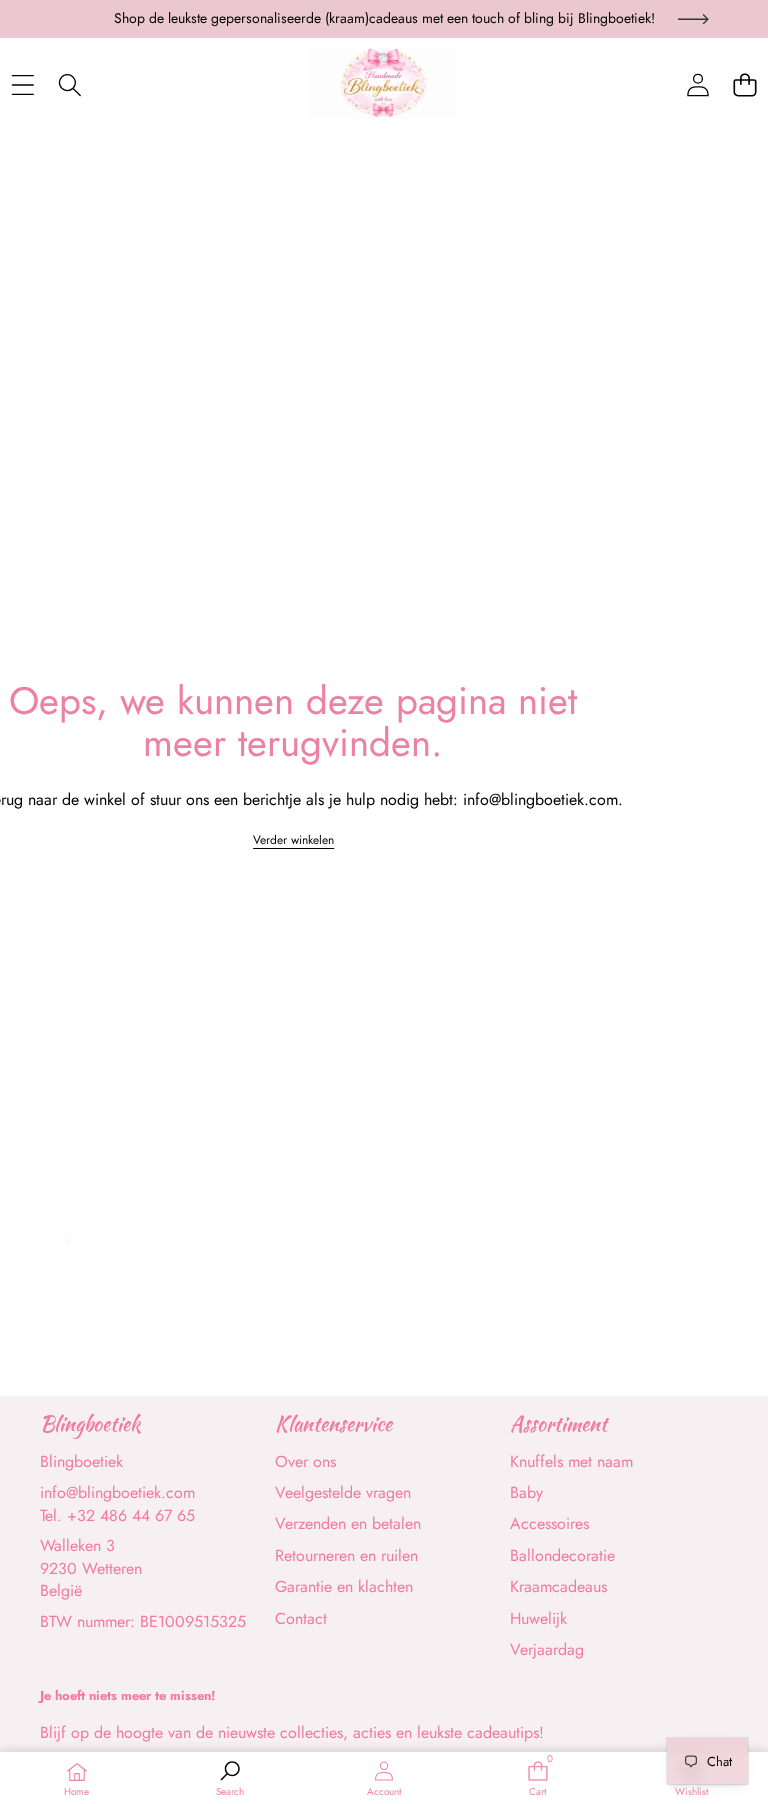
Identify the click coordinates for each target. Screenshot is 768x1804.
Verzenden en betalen (348, 1523)
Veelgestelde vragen (343, 1492)
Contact (301, 1618)
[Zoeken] (69, 85)
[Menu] (22, 85)
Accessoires (549, 1523)
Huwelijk (538, 1618)
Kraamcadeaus (558, 1586)
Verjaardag (547, 1649)
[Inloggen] (697, 85)
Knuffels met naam (571, 1461)
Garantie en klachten (344, 1586)
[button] (744, 85)
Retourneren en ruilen (346, 1555)
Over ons (305, 1461)
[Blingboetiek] (383, 86)
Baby (526, 1492)
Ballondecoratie (562, 1555)
